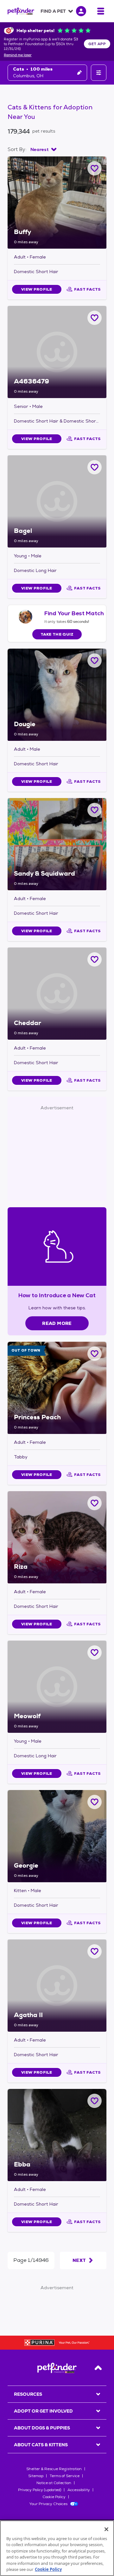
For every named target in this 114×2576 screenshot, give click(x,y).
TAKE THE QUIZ (57, 634)
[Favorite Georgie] (95, 1802)
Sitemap (36, 2476)
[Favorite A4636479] (95, 318)
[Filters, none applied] (99, 73)
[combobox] (43, 149)
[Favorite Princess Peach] (95, 1354)
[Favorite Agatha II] (95, 1951)
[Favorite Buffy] (95, 168)
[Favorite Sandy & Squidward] (95, 810)
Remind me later (18, 55)
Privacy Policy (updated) (40, 2490)
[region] (57, 2548)
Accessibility (79, 2490)
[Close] (106, 2529)
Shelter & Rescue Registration (54, 2469)
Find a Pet (53, 11)
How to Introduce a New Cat (57, 1295)
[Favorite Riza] (95, 1503)
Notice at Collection (54, 2483)
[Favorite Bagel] (95, 467)
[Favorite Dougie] (95, 661)
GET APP (97, 44)
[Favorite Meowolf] (95, 1653)
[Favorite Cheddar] (95, 959)
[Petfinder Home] (21, 11)
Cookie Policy (54, 2497)
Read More (57, 1323)
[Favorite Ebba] (95, 2101)
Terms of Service (65, 2476)
